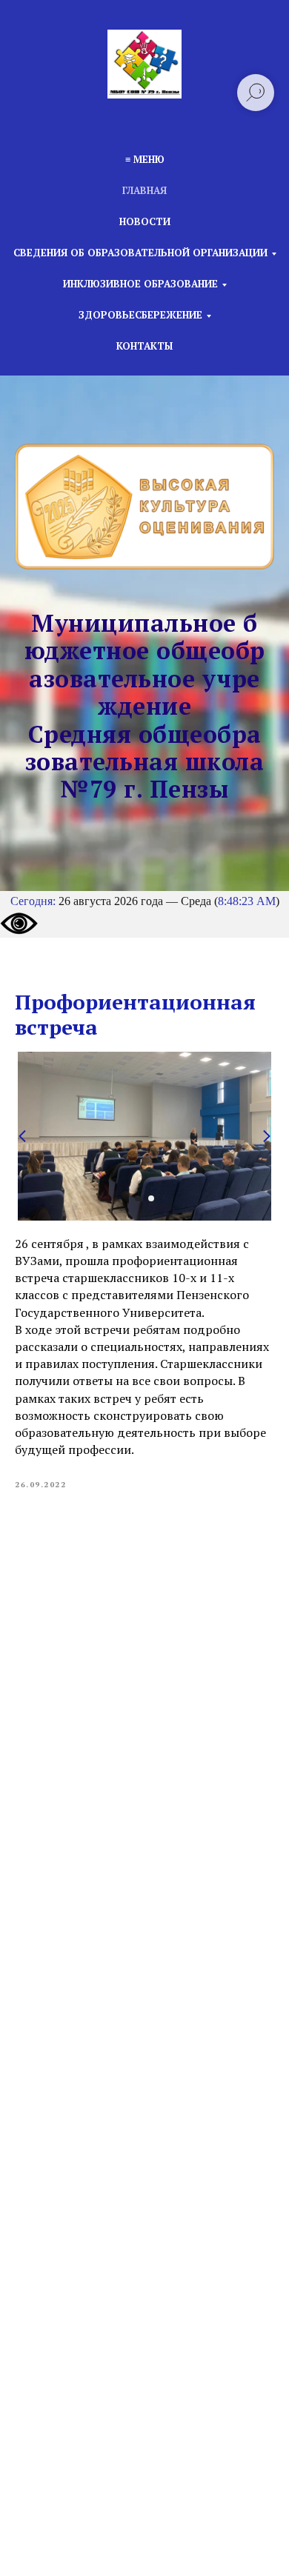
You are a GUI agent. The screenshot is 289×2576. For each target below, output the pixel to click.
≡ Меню (145, 159)
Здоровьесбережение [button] (140, 315)
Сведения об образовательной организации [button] (140, 253)
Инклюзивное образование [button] (140, 284)
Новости (145, 221)
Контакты (144, 346)
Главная (144, 190)
